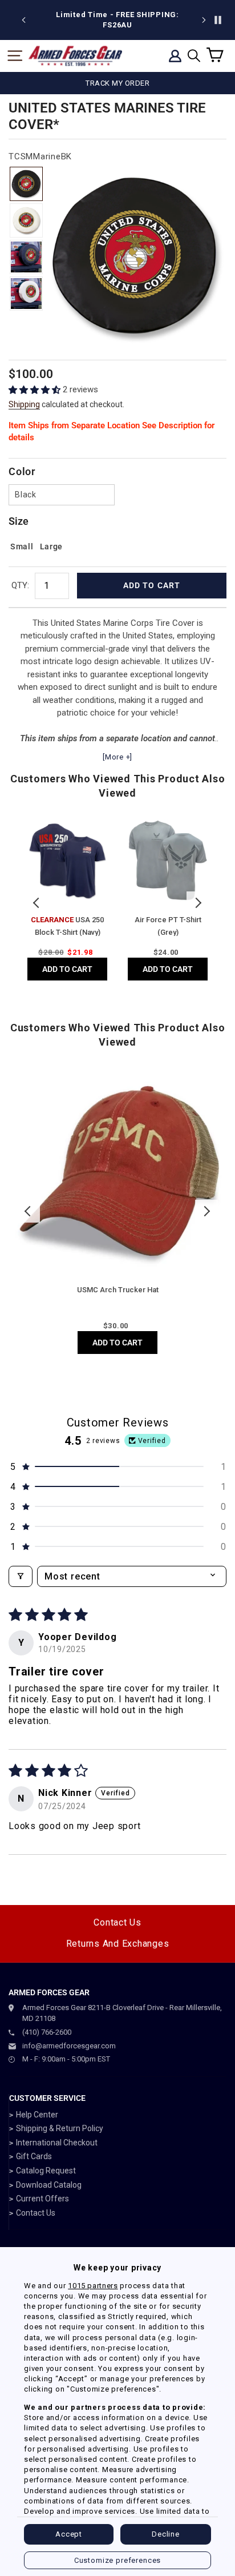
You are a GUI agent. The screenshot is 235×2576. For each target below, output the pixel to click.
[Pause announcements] (218, 20)
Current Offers (42, 2199)
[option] (117, 20)
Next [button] (198, 903)
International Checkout (57, 2143)
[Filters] (21, 1576)
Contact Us (117, 1922)
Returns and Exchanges (118, 1944)
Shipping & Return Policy (60, 2128)
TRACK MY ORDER (117, 83)
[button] (36, 390)
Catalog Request (46, 2171)
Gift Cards (34, 2156)
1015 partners (93, 2286)
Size (19, 521)
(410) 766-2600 (47, 2032)
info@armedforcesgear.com (69, 2046)
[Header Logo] (75, 56)
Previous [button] (37, 903)
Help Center (37, 2115)
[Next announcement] (204, 20)
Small (22, 546)
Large (52, 546)
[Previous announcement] (24, 20)
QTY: (20, 585)
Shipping (24, 404)
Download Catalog (49, 2185)
